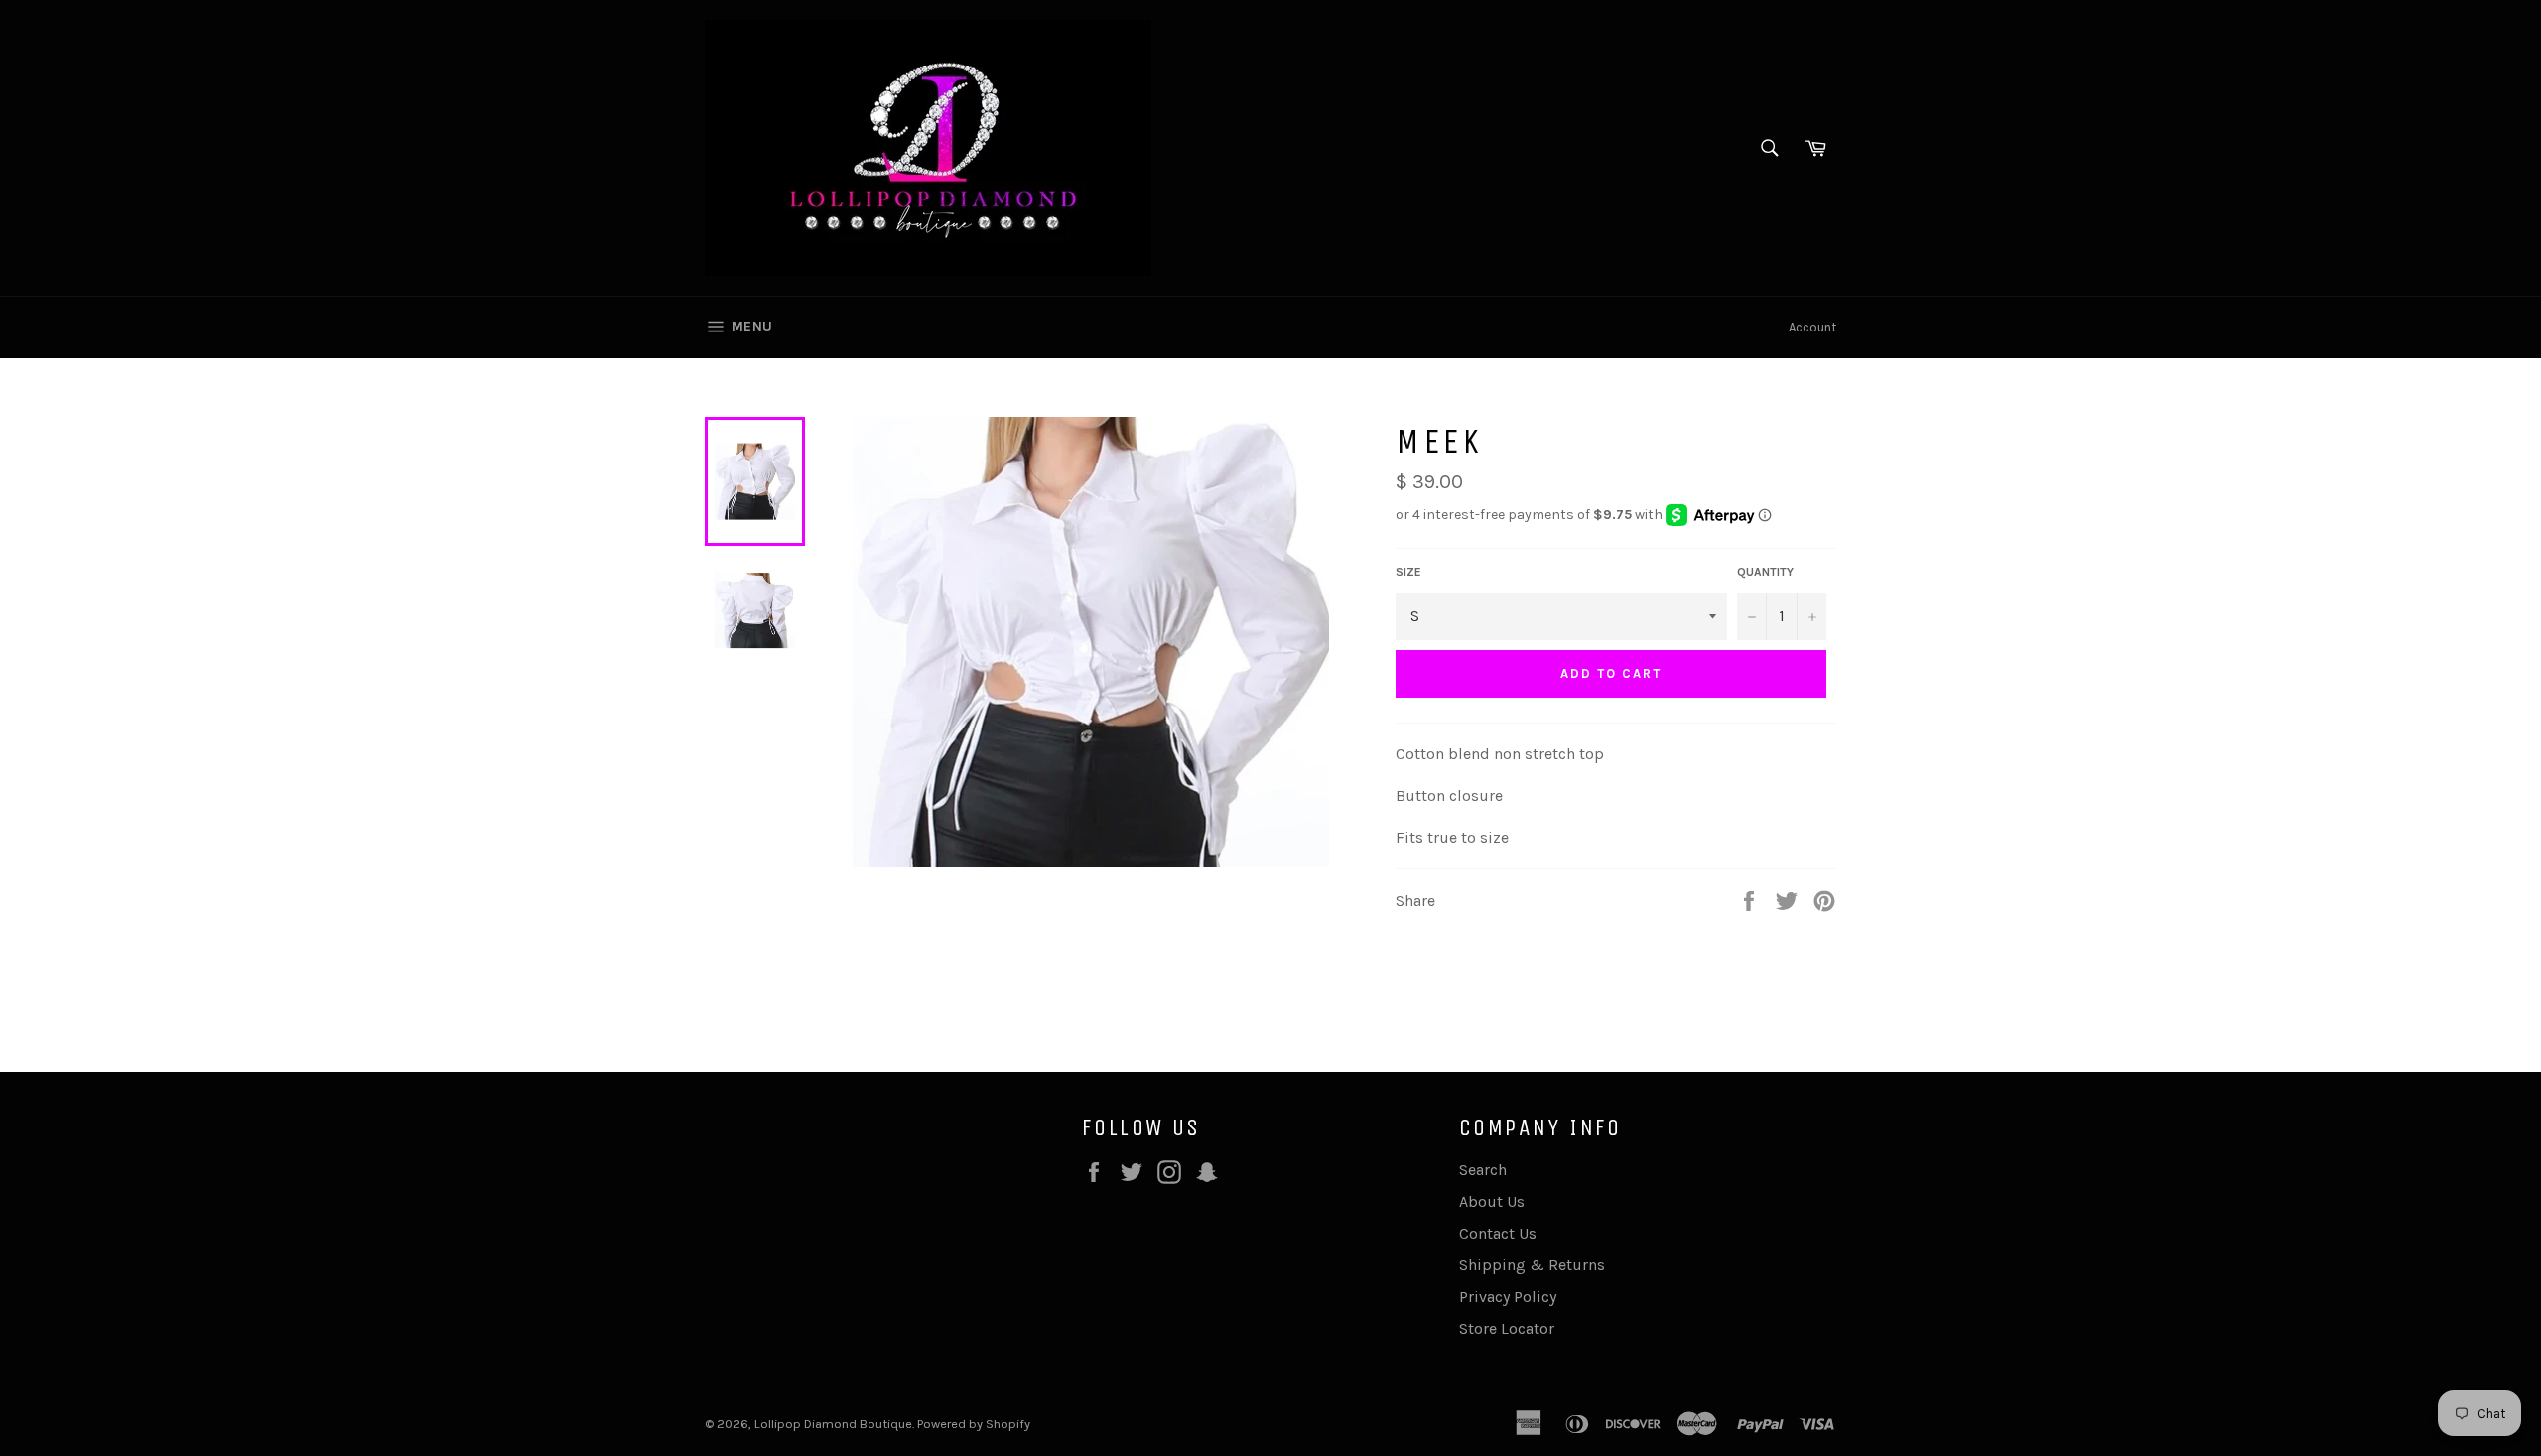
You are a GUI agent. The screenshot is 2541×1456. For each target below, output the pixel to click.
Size (1408, 572)
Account (1812, 327)
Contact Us (1498, 1233)
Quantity (1765, 572)
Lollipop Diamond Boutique (833, 1424)
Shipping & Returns (1532, 1265)
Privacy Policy (1508, 1297)
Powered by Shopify (974, 1424)
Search (1483, 1170)
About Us (1492, 1201)
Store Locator (1507, 1328)
